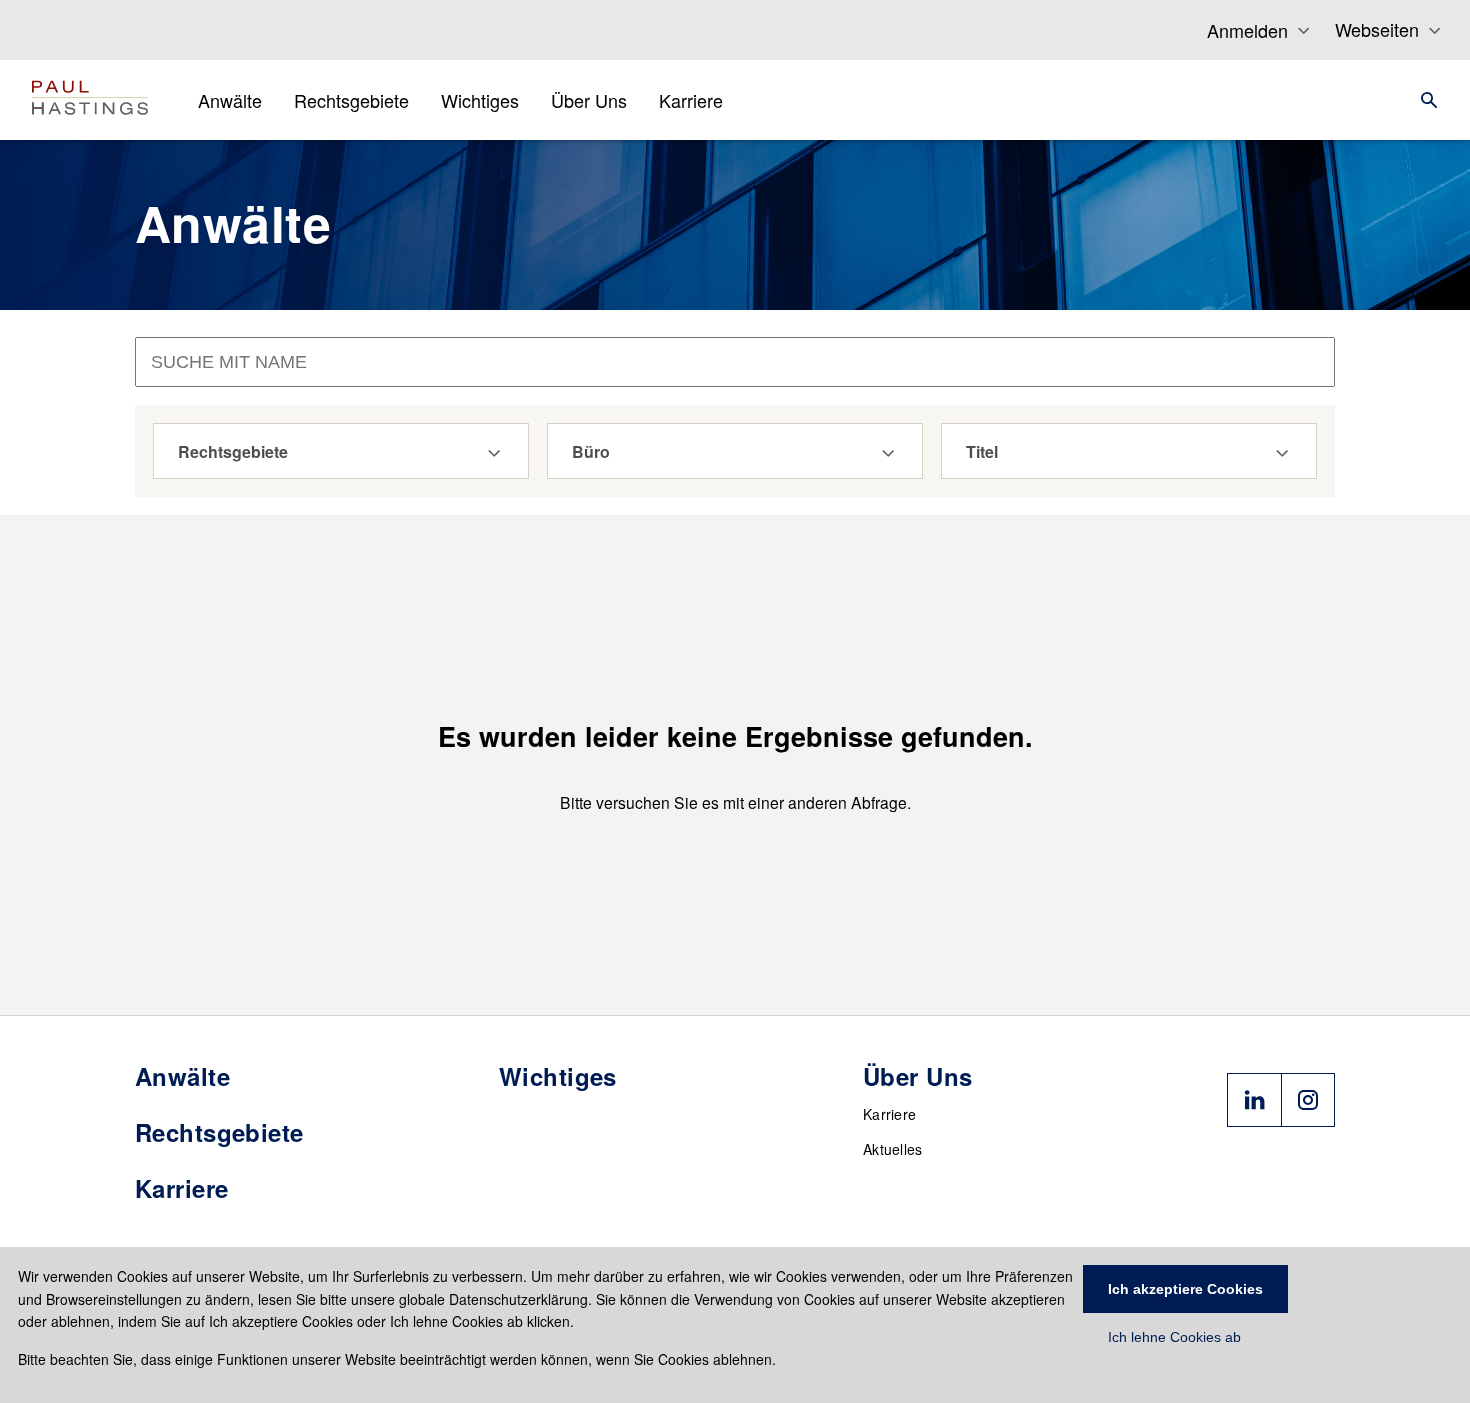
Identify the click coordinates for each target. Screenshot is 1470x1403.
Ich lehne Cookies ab (1174, 1337)
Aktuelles (893, 1149)
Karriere (889, 1114)
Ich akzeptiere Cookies (1185, 1289)
